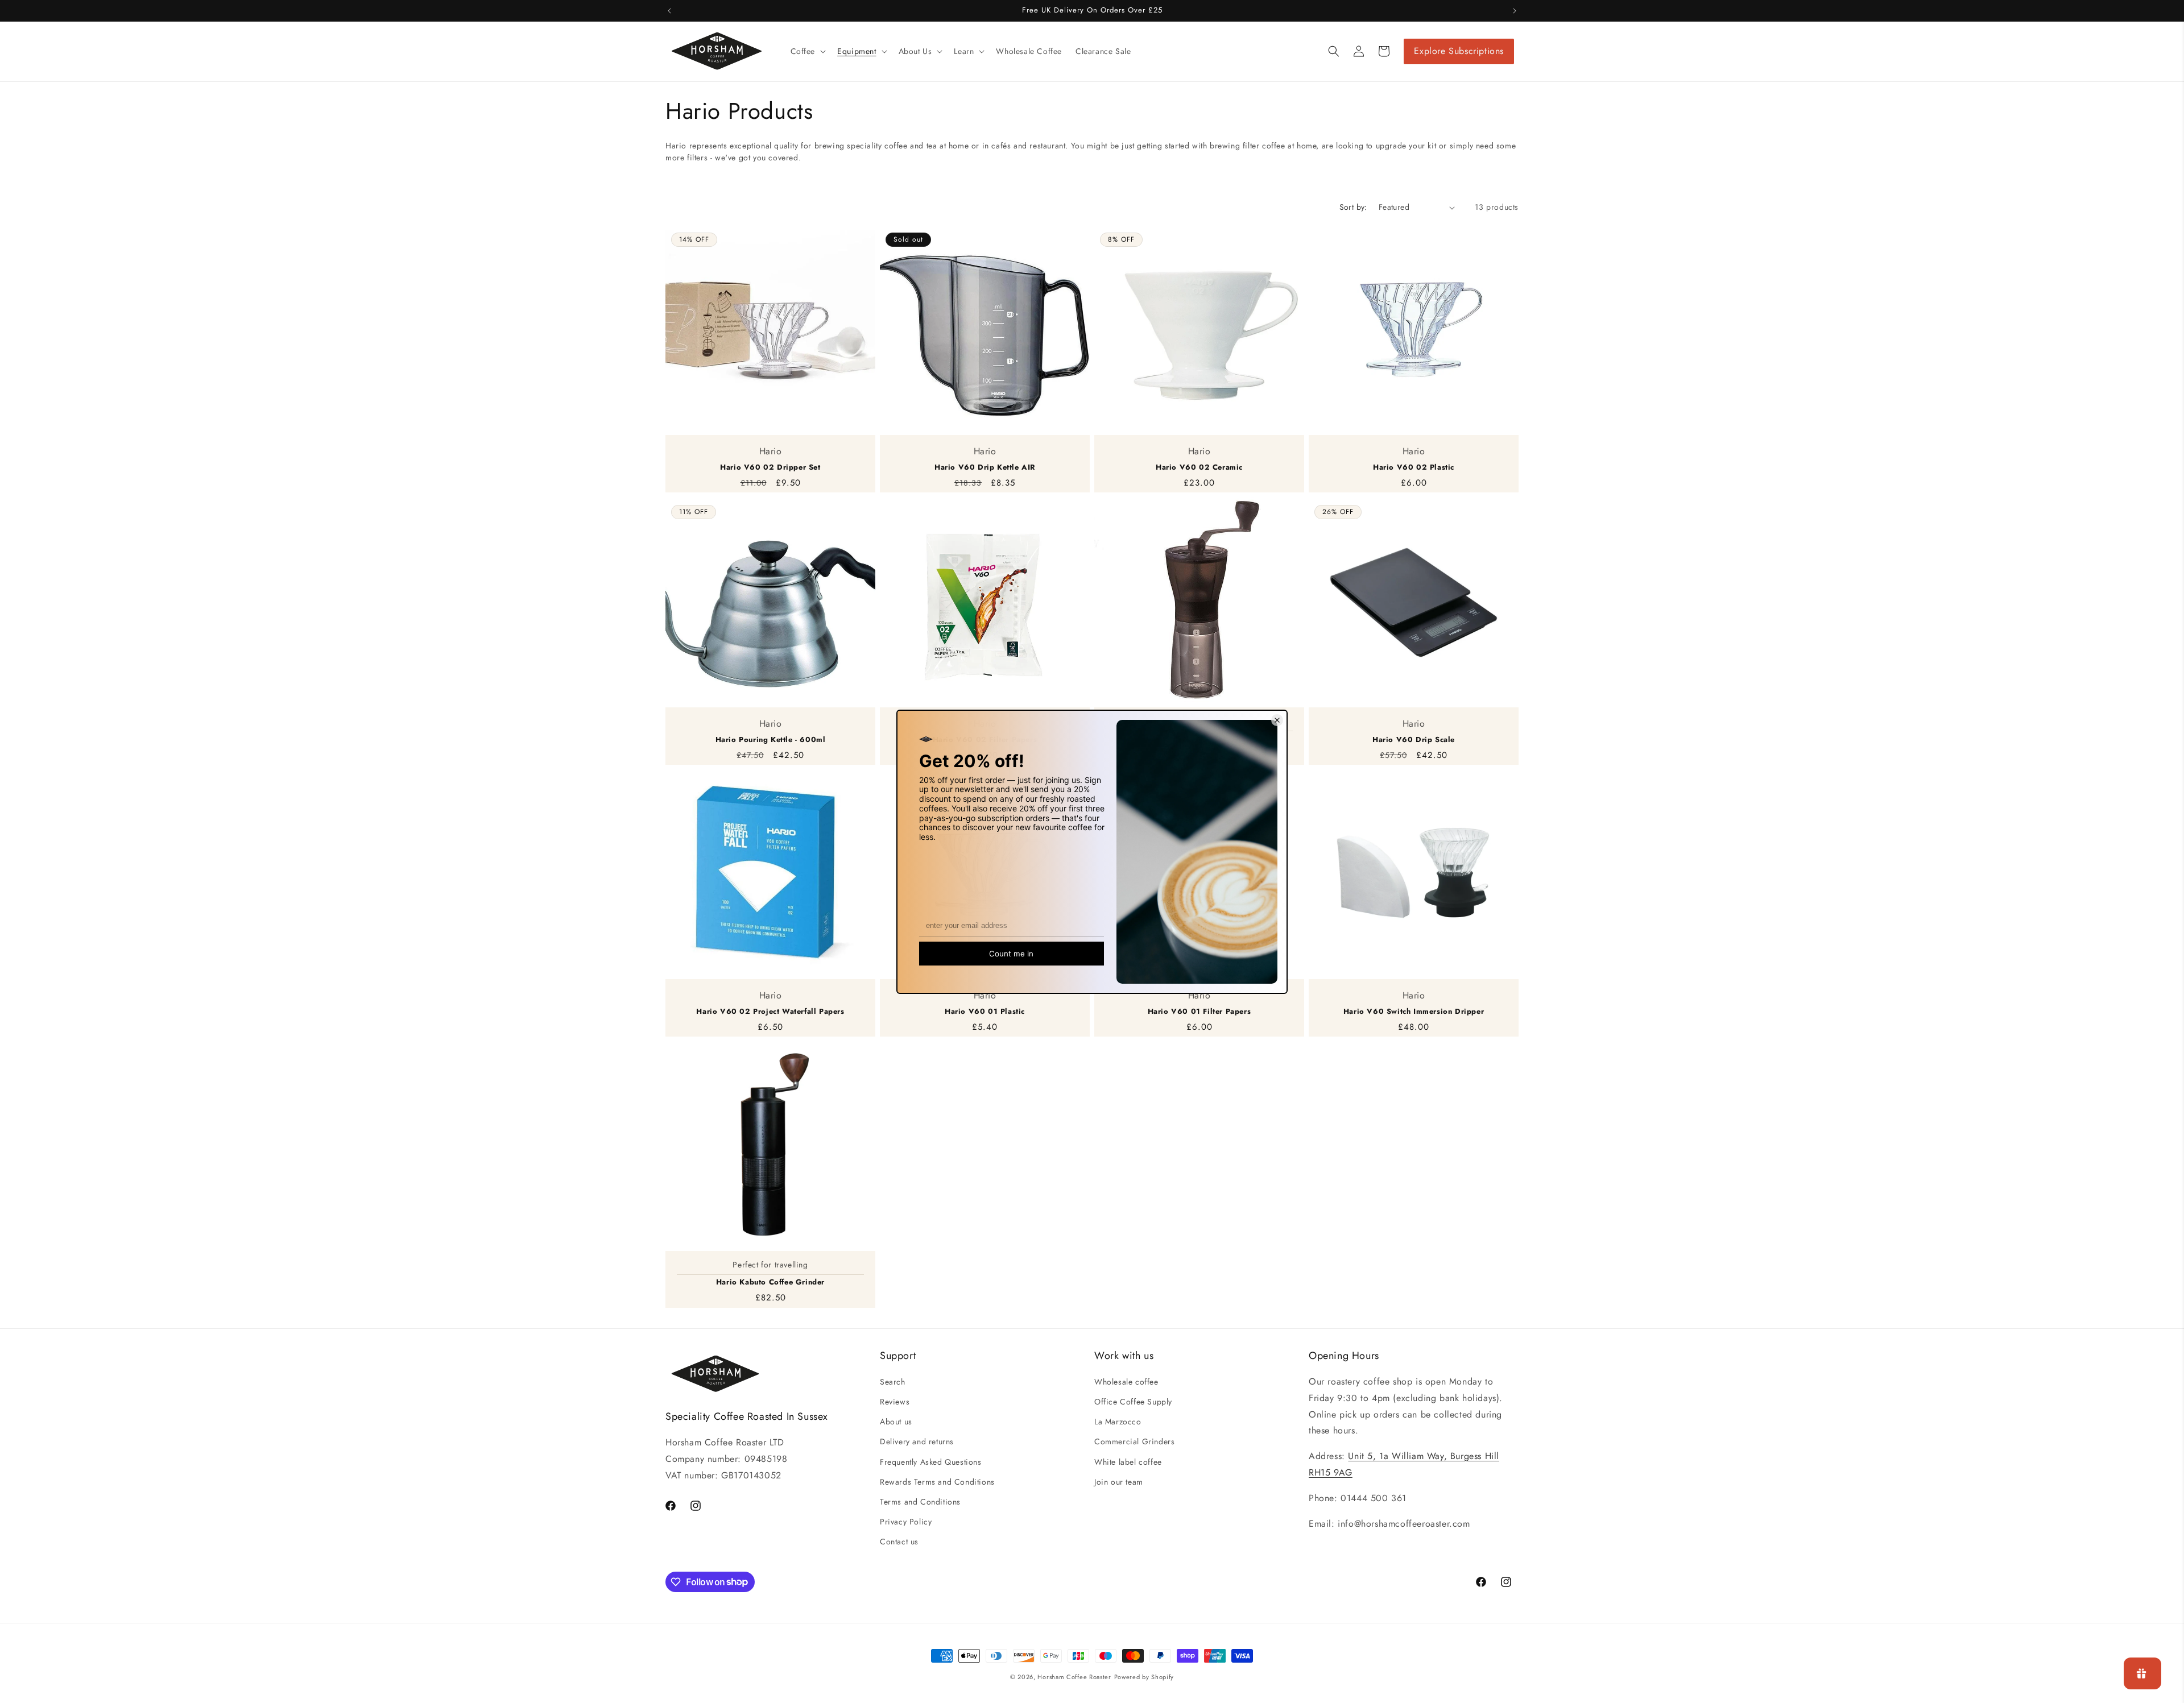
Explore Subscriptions (1459, 51)
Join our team (1119, 1482)
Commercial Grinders (1134, 1441)
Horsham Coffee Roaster (1074, 1677)
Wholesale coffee (1126, 1382)
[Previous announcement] (669, 11)
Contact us (899, 1542)
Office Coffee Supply (1133, 1402)
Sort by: (1353, 207)
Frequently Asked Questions (931, 1462)
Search (893, 1382)
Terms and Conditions (920, 1502)
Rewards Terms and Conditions (937, 1482)
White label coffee (1128, 1462)
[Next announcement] (1515, 11)
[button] (807, 51)
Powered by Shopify (1144, 1677)
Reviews (895, 1402)
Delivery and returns (917, 1441)
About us (896, 1422)
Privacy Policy (906, 1522)
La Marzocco (1118, 1422)
